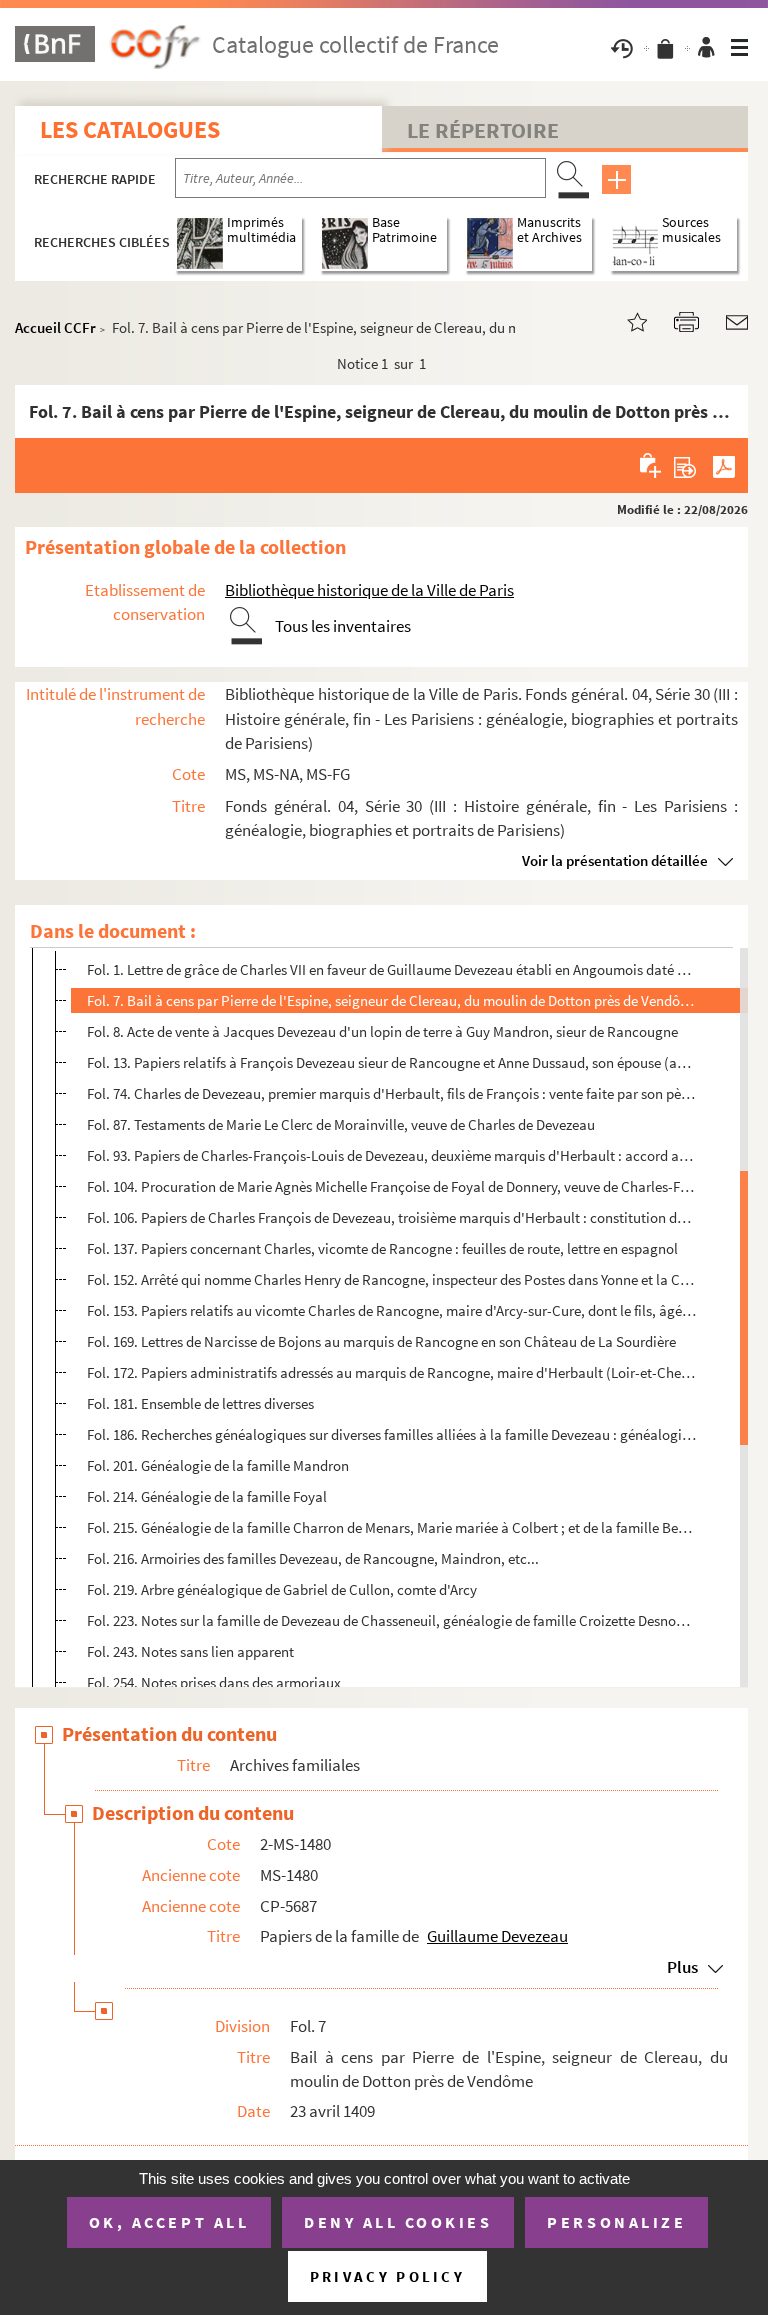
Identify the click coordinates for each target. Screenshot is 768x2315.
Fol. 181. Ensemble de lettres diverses (200, 1403)
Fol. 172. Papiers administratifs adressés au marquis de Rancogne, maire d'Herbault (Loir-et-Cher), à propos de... (391, 1372)
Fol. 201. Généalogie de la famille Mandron (218, 1465)
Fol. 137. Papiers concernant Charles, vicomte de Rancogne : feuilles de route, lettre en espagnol (382, 1248)
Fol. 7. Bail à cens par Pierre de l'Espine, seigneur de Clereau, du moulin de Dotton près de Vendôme (391, 1000)
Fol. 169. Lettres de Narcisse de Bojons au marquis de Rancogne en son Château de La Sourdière (381, 1341)
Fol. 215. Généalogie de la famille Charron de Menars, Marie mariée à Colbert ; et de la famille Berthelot (391, 1527)
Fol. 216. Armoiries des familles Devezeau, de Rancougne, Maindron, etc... (313, 1558)
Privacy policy (387, 2276)
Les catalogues (130, 129)
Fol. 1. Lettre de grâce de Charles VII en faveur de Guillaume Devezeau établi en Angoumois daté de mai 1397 (391, 969)
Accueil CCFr (55, 327)
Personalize (616, 2222)
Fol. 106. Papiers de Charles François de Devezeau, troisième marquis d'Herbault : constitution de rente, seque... (391, 1217)
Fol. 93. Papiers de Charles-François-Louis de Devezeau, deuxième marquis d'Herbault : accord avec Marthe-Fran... (391, 1155)
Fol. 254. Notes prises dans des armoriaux (214, 1682)
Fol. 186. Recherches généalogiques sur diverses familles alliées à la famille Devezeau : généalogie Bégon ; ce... (391, 1434)
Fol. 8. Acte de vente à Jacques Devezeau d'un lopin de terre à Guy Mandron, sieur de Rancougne (382, 1031)
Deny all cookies (398, 2222)
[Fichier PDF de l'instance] (724, 465)
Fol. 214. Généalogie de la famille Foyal (207, 1496)
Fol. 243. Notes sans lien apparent (190, 1651)
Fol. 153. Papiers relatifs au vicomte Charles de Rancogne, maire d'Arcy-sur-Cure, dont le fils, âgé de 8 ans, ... (391, 1310)
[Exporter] (685, 465)
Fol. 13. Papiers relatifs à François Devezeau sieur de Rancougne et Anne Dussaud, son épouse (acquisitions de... (391, 1062)
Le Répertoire (483, 130)
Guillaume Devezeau (497, 1936)
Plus (682, 1967)
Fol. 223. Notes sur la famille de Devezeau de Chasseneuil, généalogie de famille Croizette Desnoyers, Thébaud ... (391, 1620)
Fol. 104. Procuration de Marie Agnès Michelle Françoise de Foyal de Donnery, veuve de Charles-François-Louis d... (391, 1186)
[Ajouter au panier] (651, 465)
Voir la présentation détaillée (615, 860)
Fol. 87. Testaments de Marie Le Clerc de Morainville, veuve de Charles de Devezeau (341, 1124)
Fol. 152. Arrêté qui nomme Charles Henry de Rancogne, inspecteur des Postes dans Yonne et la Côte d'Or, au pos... (391, 1279)
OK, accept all (169, 2222)
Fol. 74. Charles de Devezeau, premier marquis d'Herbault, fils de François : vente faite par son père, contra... (391, 1093)
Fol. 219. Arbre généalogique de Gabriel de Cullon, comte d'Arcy (282, 1589)
